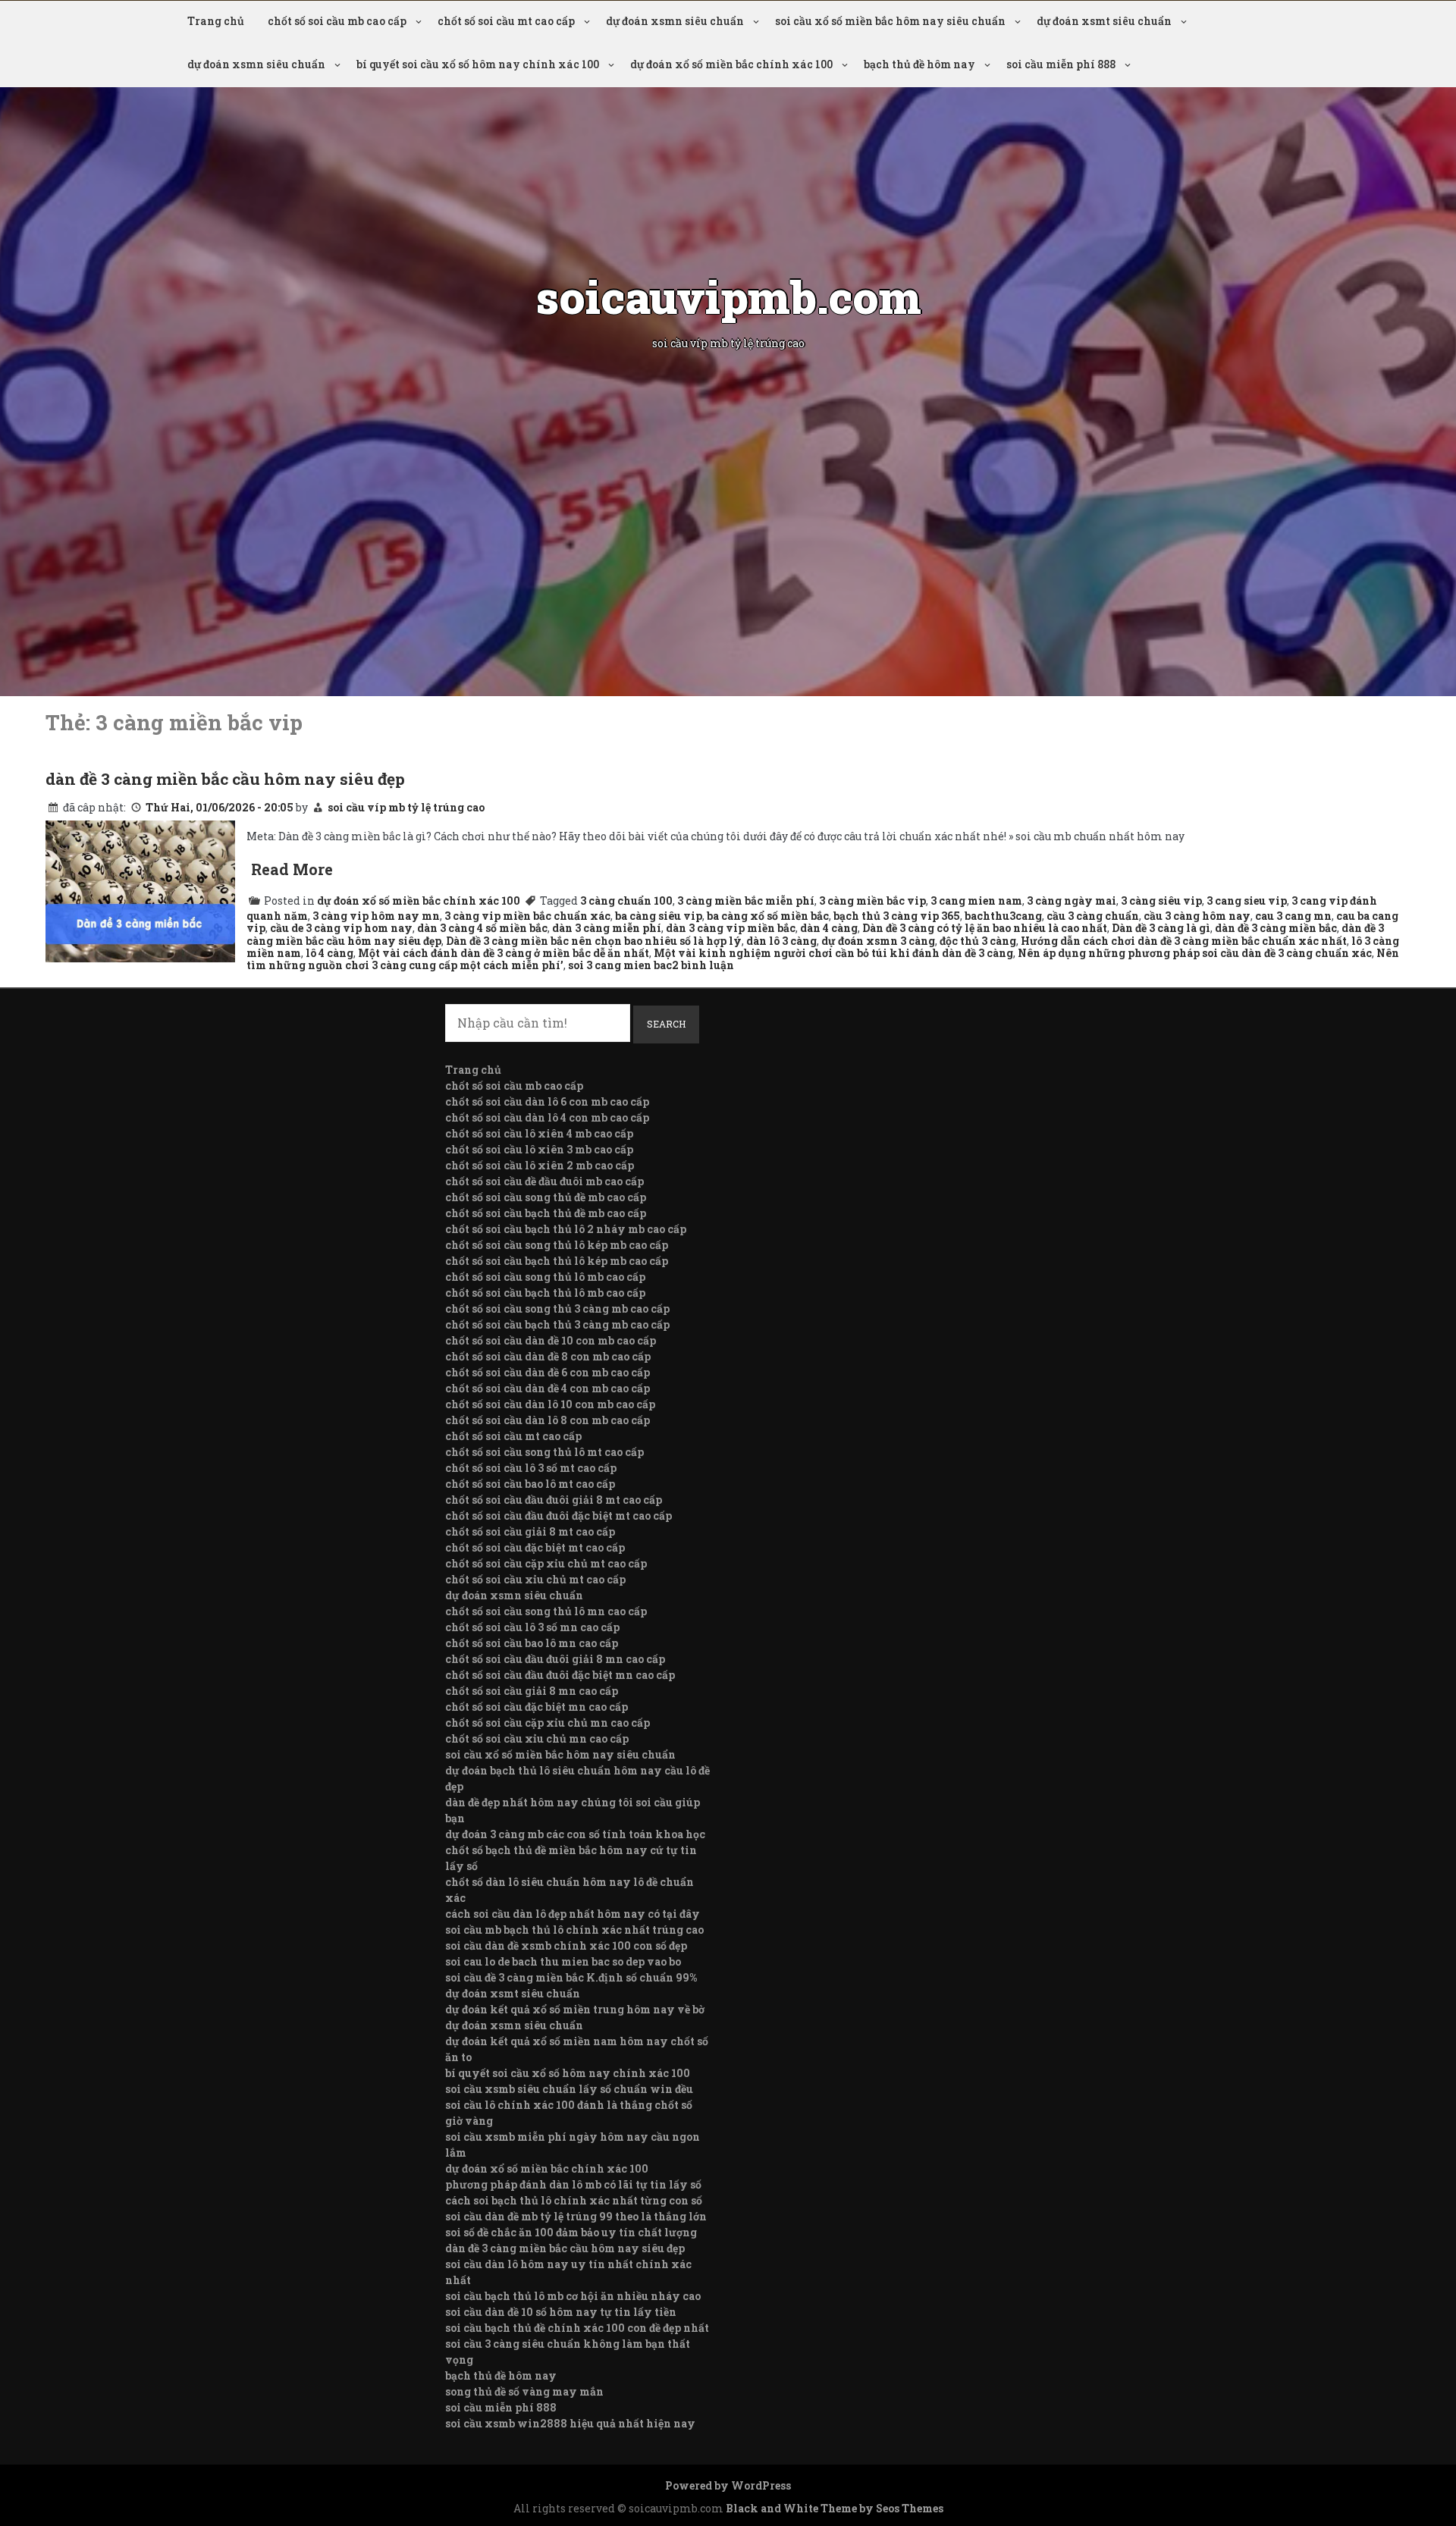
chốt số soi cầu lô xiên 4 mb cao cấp (539, 1133)
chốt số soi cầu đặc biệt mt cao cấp (535, 1547)
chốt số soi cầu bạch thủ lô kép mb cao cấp (557, 1261)
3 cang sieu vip (1247, 901)
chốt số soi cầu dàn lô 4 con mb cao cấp (547, 1117)
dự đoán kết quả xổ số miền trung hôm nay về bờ (575, 2009)
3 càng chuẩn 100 (626, 901)
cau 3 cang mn (1293, 916)
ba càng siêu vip (659, 916)
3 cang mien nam (976, 901)
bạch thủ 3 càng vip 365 (897, 916)
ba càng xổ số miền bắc (768, 916)
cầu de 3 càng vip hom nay (341, 928)
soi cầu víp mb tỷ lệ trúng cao (406, 807)
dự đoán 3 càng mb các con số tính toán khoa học (575, 1834)
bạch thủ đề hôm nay (919, 64)
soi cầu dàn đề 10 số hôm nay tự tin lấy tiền (561, 2312)
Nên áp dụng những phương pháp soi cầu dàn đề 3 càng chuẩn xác (1195, 953)
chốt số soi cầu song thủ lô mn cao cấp (546, 1611)
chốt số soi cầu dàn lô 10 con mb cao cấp (550, 1404)
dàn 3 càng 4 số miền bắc (482, 928)
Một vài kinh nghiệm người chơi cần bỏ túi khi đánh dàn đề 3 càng (833, 953)
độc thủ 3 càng (978, 941)
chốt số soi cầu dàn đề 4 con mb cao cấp (548, 1388)
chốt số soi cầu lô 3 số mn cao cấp (532, 1627)
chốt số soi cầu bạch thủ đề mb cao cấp (546, 1213)
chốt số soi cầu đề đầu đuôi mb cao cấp (544, 1181)
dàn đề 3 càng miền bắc (1276, 928)
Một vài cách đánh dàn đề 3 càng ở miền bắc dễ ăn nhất (504, 953)
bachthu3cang (1003, 916)
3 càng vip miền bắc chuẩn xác (527, 916)
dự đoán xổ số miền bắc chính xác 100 (731, 64)
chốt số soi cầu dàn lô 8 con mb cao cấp (548, 1420)
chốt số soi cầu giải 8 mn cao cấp (532, 1691)
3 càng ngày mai (1072, 901)
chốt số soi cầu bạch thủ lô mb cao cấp (545, 1293)
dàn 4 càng (829, 928)
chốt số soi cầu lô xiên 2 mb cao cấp (540, 1165)
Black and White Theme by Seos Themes (835, 2508)
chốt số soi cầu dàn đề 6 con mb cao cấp (548, 1372)
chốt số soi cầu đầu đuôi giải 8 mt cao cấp (554, 1500)
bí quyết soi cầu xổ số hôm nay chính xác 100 (478, 64)
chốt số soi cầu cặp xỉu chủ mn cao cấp (548, 1723)
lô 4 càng (329, 953)
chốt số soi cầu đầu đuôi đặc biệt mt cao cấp (559, 1516)
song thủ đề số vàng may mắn (524, 2391)
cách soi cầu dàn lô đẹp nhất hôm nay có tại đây (573, 1914)
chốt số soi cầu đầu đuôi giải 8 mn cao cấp (555, 1659)
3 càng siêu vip (1161, 901)
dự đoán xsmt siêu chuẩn (1104, 21)
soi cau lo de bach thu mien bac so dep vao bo (563, 1961)
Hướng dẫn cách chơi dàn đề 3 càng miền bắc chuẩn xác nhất (1184, 941)
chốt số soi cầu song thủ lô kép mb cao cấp (557, 1245)
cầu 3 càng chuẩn (1093, 916)
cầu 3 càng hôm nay (1197, 916)
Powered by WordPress (728, 2485)
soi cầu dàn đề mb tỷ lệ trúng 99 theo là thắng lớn (576, 2216)
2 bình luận (703, 965)
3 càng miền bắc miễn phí (746, 901)
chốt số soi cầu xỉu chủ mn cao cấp (537, 1738)
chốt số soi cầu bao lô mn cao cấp (532, 1643)
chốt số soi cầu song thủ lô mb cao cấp (545, 1277)
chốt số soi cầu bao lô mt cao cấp (530, 1484)
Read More (292, 869)
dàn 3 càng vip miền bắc (731, 928)
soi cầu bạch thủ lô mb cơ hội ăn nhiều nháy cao (573, 2296)
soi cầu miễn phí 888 (1061, 64)
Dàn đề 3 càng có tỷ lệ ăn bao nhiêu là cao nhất (985, 928)
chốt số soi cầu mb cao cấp (337, 21)
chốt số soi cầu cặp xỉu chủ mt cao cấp (546, 1563)
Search (666, 1024)
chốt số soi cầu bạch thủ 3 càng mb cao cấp (557, 1324)
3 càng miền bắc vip (872, 901)
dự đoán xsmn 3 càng (878, 941)
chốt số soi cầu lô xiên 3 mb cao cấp (539, 1149)
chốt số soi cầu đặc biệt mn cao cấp (537, 1707)
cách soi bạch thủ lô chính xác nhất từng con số (574, 2200)
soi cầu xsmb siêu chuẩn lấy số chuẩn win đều (569, 2089)
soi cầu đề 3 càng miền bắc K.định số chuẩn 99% (571, 1977)
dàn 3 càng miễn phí (607, 928)
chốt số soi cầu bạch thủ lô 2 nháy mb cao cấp (566, 1229)
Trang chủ (216, 21)
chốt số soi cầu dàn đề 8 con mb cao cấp (548, 1356)
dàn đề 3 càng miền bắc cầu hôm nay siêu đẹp (225, 779)
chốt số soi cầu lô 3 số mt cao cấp (531, 1468)
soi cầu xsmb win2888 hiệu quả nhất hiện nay (570, 2423)
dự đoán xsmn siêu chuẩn (675, 21)
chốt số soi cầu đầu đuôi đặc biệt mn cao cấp (560, 1675)
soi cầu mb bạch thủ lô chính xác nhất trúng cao (574, 1930)
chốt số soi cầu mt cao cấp (506, 21)
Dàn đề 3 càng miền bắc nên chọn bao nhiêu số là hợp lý (594, 941)
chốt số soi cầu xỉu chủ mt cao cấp (535, 1579)
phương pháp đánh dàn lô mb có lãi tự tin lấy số (573, 2184)
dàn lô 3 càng (781, 941)
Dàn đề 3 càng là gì (1161, 928)
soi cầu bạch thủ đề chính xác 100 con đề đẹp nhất (577, 2328)
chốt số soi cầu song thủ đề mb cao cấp (546, 1197)
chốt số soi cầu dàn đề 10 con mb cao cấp (551, 1340)
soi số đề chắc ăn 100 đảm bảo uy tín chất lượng (571, 2232)
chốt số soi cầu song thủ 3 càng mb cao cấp (557, 1308)
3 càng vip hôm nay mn (376, 916)
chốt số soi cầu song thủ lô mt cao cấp (544, 1452)
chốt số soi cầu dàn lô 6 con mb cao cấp (547, 1101)
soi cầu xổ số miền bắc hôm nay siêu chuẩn (890, 21)
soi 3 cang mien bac (620, 965)
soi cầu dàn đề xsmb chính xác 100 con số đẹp (566, 1945)
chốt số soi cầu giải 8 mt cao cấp (530, 1531)
